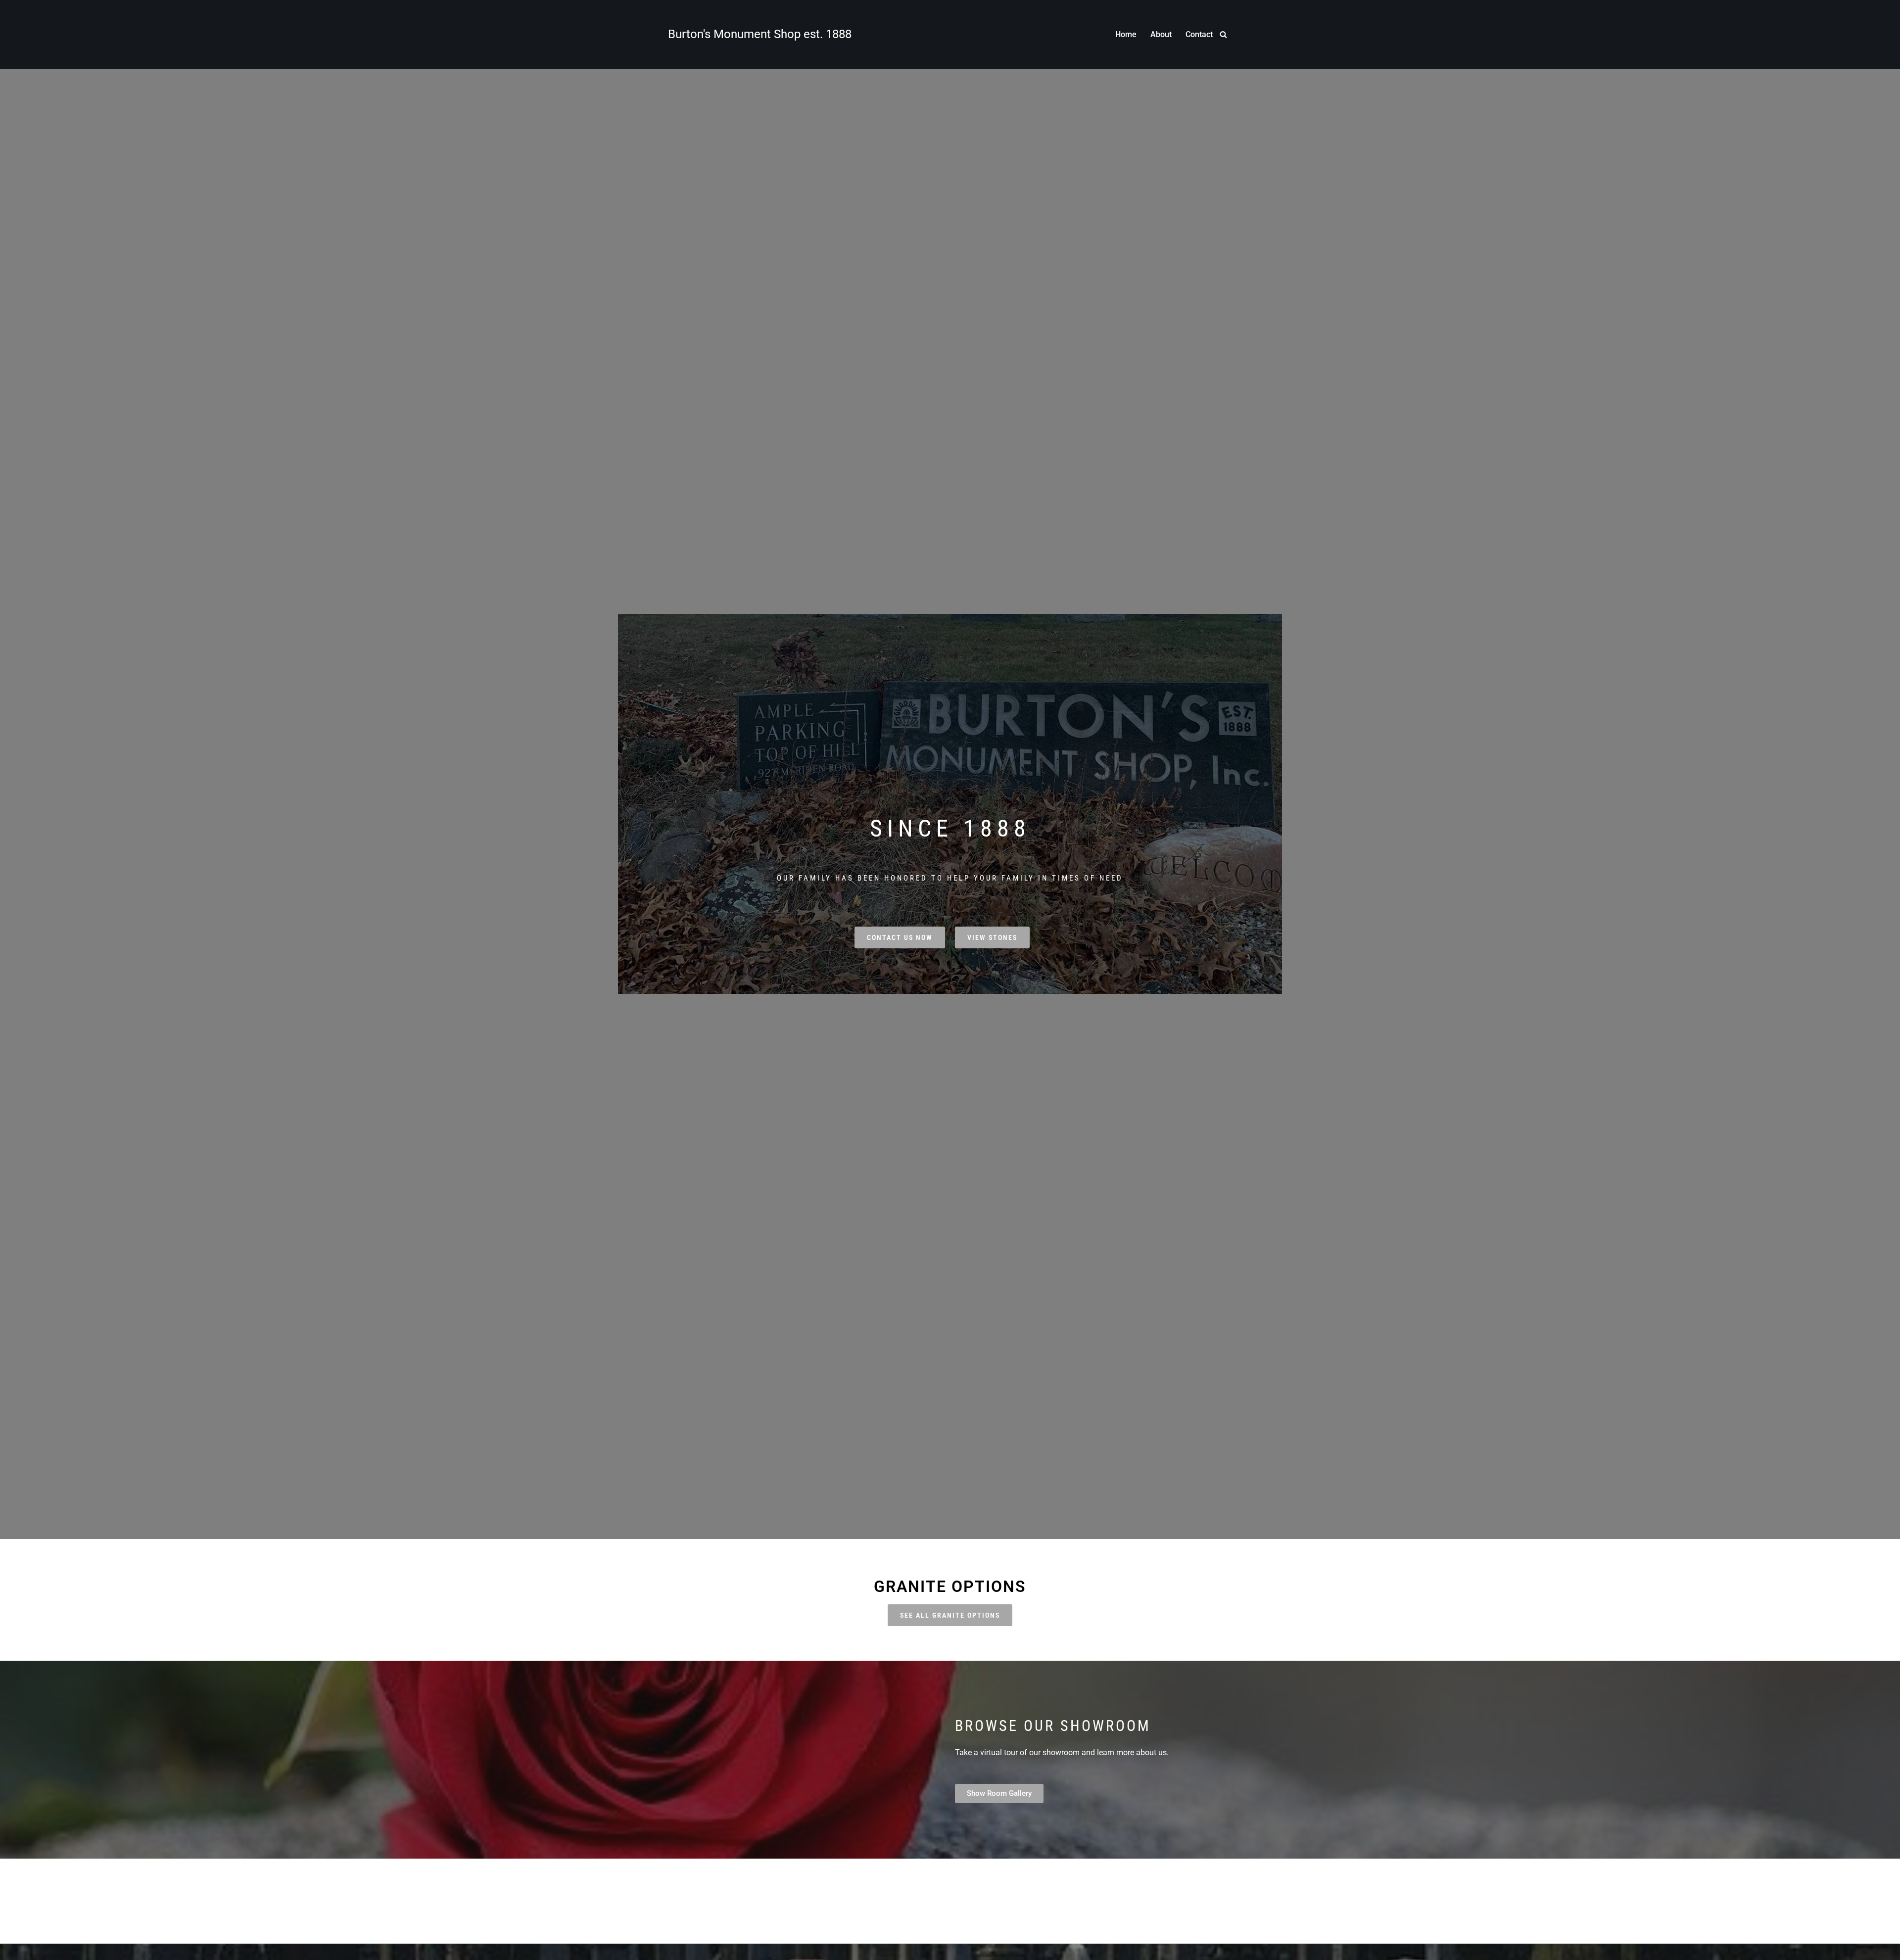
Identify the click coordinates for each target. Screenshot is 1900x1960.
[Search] (1223, 34)
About (1161, 34)
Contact (1199, 34)
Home (1126, 34)
